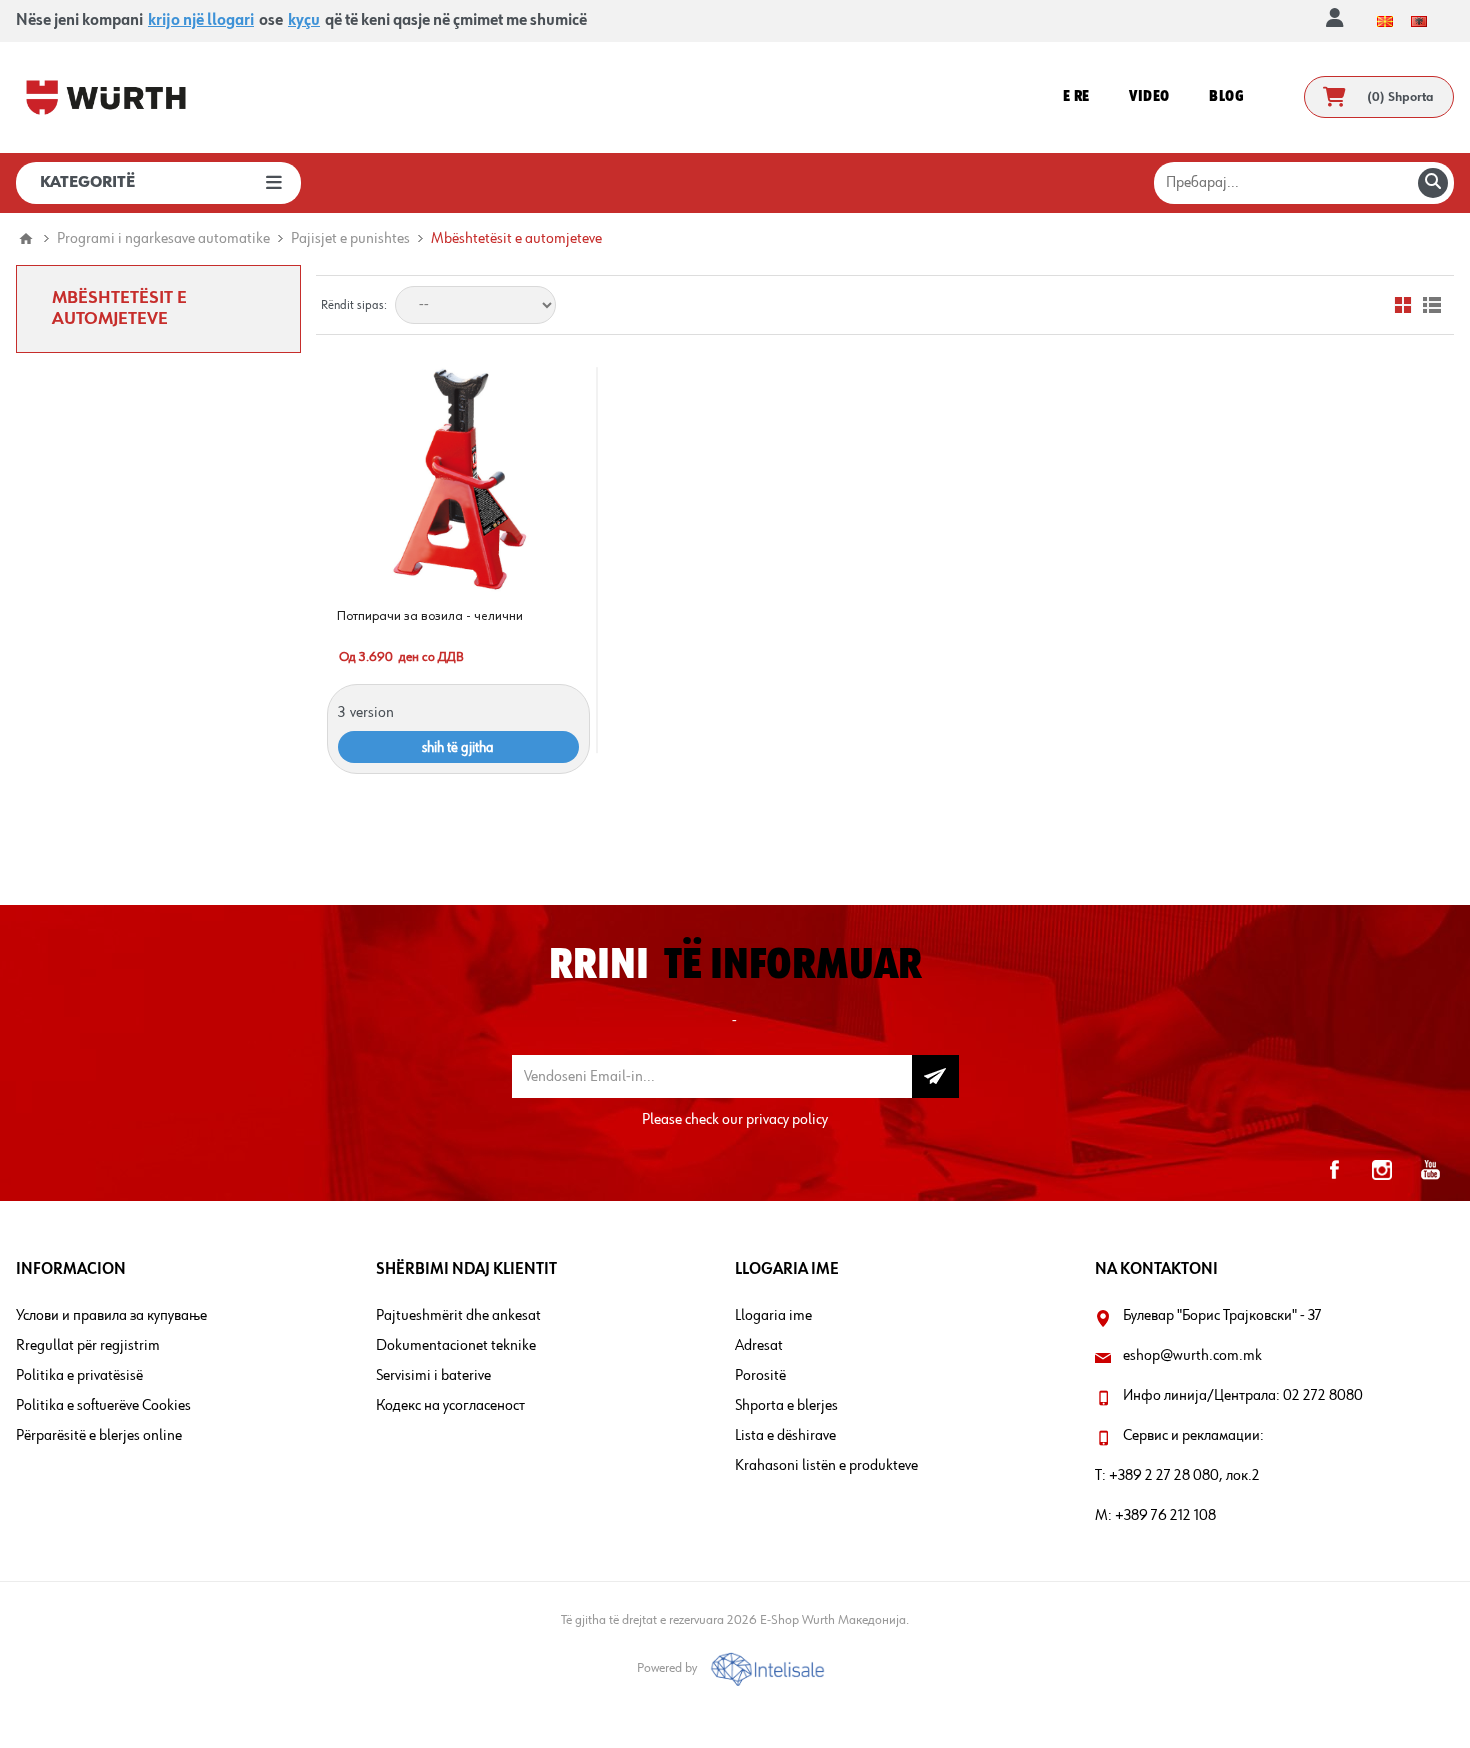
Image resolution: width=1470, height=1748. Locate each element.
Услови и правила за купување (111, 1316)
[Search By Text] (1433, 183)
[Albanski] (1419, 21)
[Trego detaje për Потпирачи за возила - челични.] (458, 477)
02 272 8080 (1323, 1396)
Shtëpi (26, 239)
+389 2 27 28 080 (1164, 1476)
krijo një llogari (201, 21)
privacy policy (787, 1120)
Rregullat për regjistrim (88, 1346)
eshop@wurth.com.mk (1192, 1356)
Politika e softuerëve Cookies (103, 1406)
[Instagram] (1382, 1170)
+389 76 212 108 (1165, 1516)
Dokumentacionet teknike (456, 1346)
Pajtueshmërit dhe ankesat (458, 1316)
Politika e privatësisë (79, 1376)
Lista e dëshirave (785, 1436)
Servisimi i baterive (433, 1376)
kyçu (304, 21)
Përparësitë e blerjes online (99, 1436)
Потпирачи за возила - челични (430, 616)
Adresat (759, 1346)
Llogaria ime (773, 1316)
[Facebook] (1334, 1170)
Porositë (760, 1376)
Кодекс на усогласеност (450, 1406)
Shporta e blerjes (786, 1406)
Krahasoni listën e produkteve (826, 1466)
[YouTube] (1430, 1170)
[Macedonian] (1385, 21)
